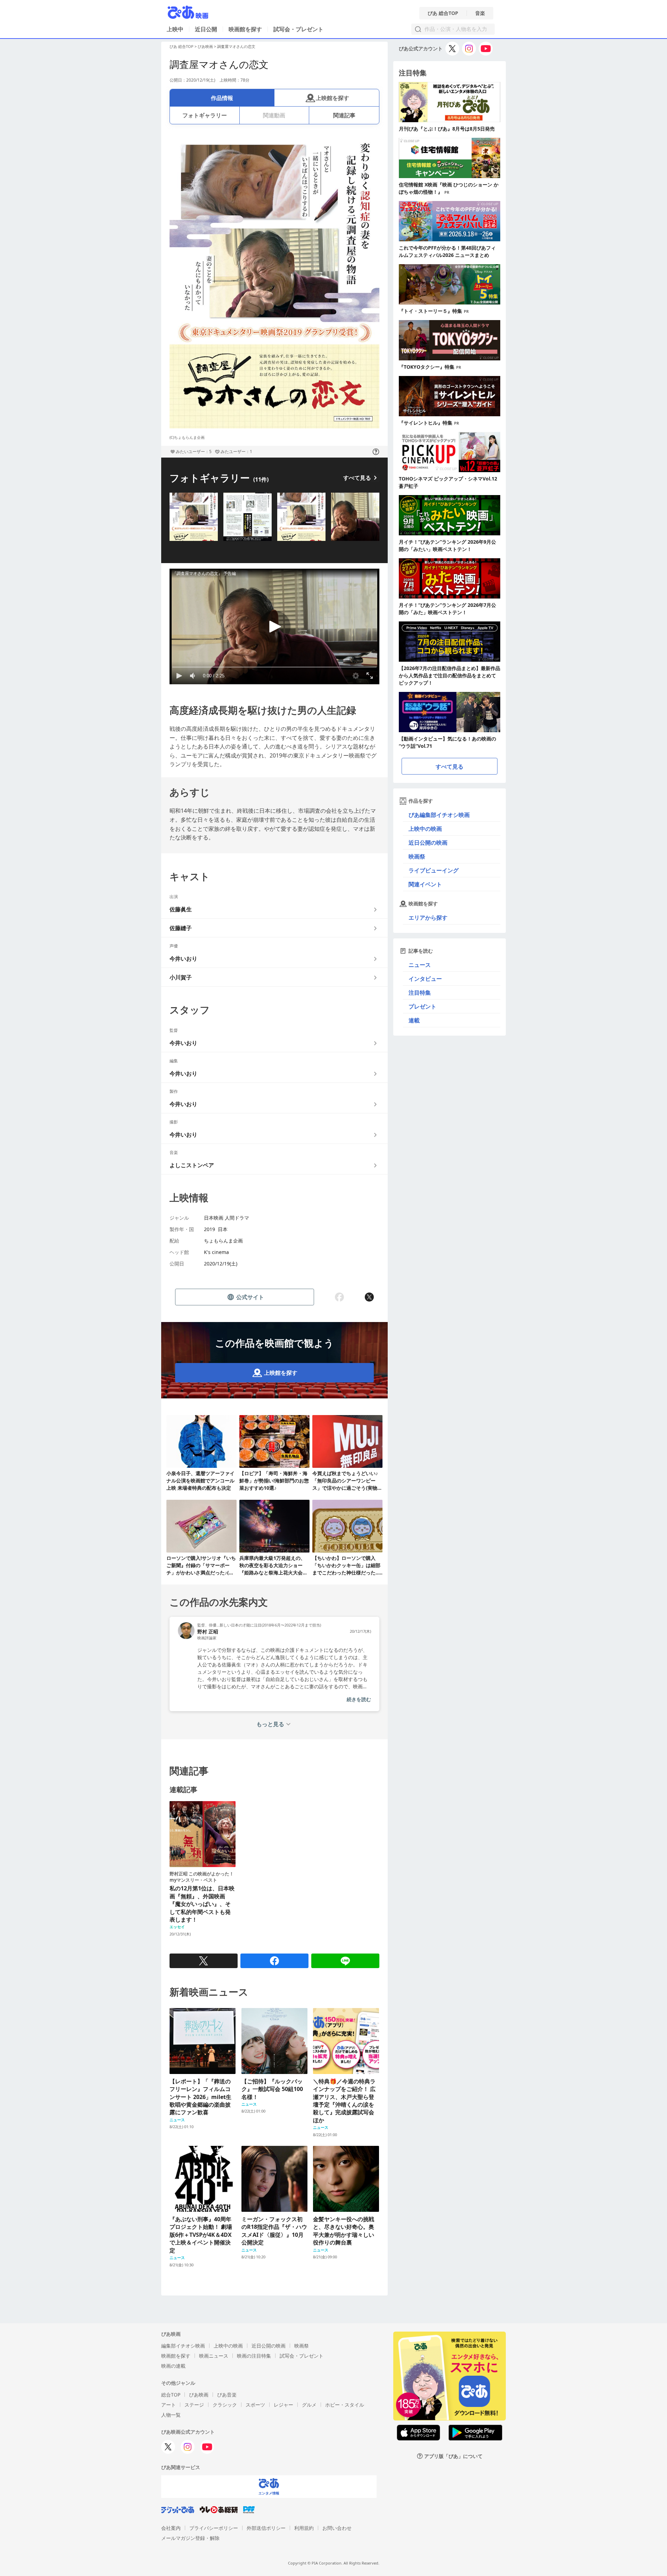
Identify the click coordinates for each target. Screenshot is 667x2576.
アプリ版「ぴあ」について (453, 2456)
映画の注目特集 (254, 2356)
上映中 (175, 29)
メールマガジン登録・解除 (190, 2538)
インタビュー (425, 979)
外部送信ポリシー (266, 2528)
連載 (414, 1020)
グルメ (309, 2405)
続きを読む (359, 1699)
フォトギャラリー (205, 115)
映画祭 (417, 856)
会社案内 (171, 2528)
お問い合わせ (337, 2528)
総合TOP (171, 2395)
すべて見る (357, 478)
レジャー (283, 2405)
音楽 (480, 13)
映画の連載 (173, 2366)
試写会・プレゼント (298, 29)
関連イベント (425, 884)
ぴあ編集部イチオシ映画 (439, 815)
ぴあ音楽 (227, 2395)
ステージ (194, 2405)
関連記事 (344, 115)
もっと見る (270, 1724)
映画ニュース (214, 2356)
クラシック (225, 2405)
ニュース (420, 965)
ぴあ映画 (205, 46)
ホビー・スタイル (345, 2405)
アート (168, 2405)
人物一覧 (171, 2415)
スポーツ (255, 2405)
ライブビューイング (434, 870)
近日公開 (206, 29)
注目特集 (420, 993)
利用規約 (304, 2528)
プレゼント (422, 1006)
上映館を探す (332, 98)
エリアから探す (428, 918)
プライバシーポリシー (214, 2528)
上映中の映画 (425, 829)
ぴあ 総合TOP (443, 13)
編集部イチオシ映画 (183, 2346)
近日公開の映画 (428, 843)
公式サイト (250, 1297)
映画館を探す (245, 29)
